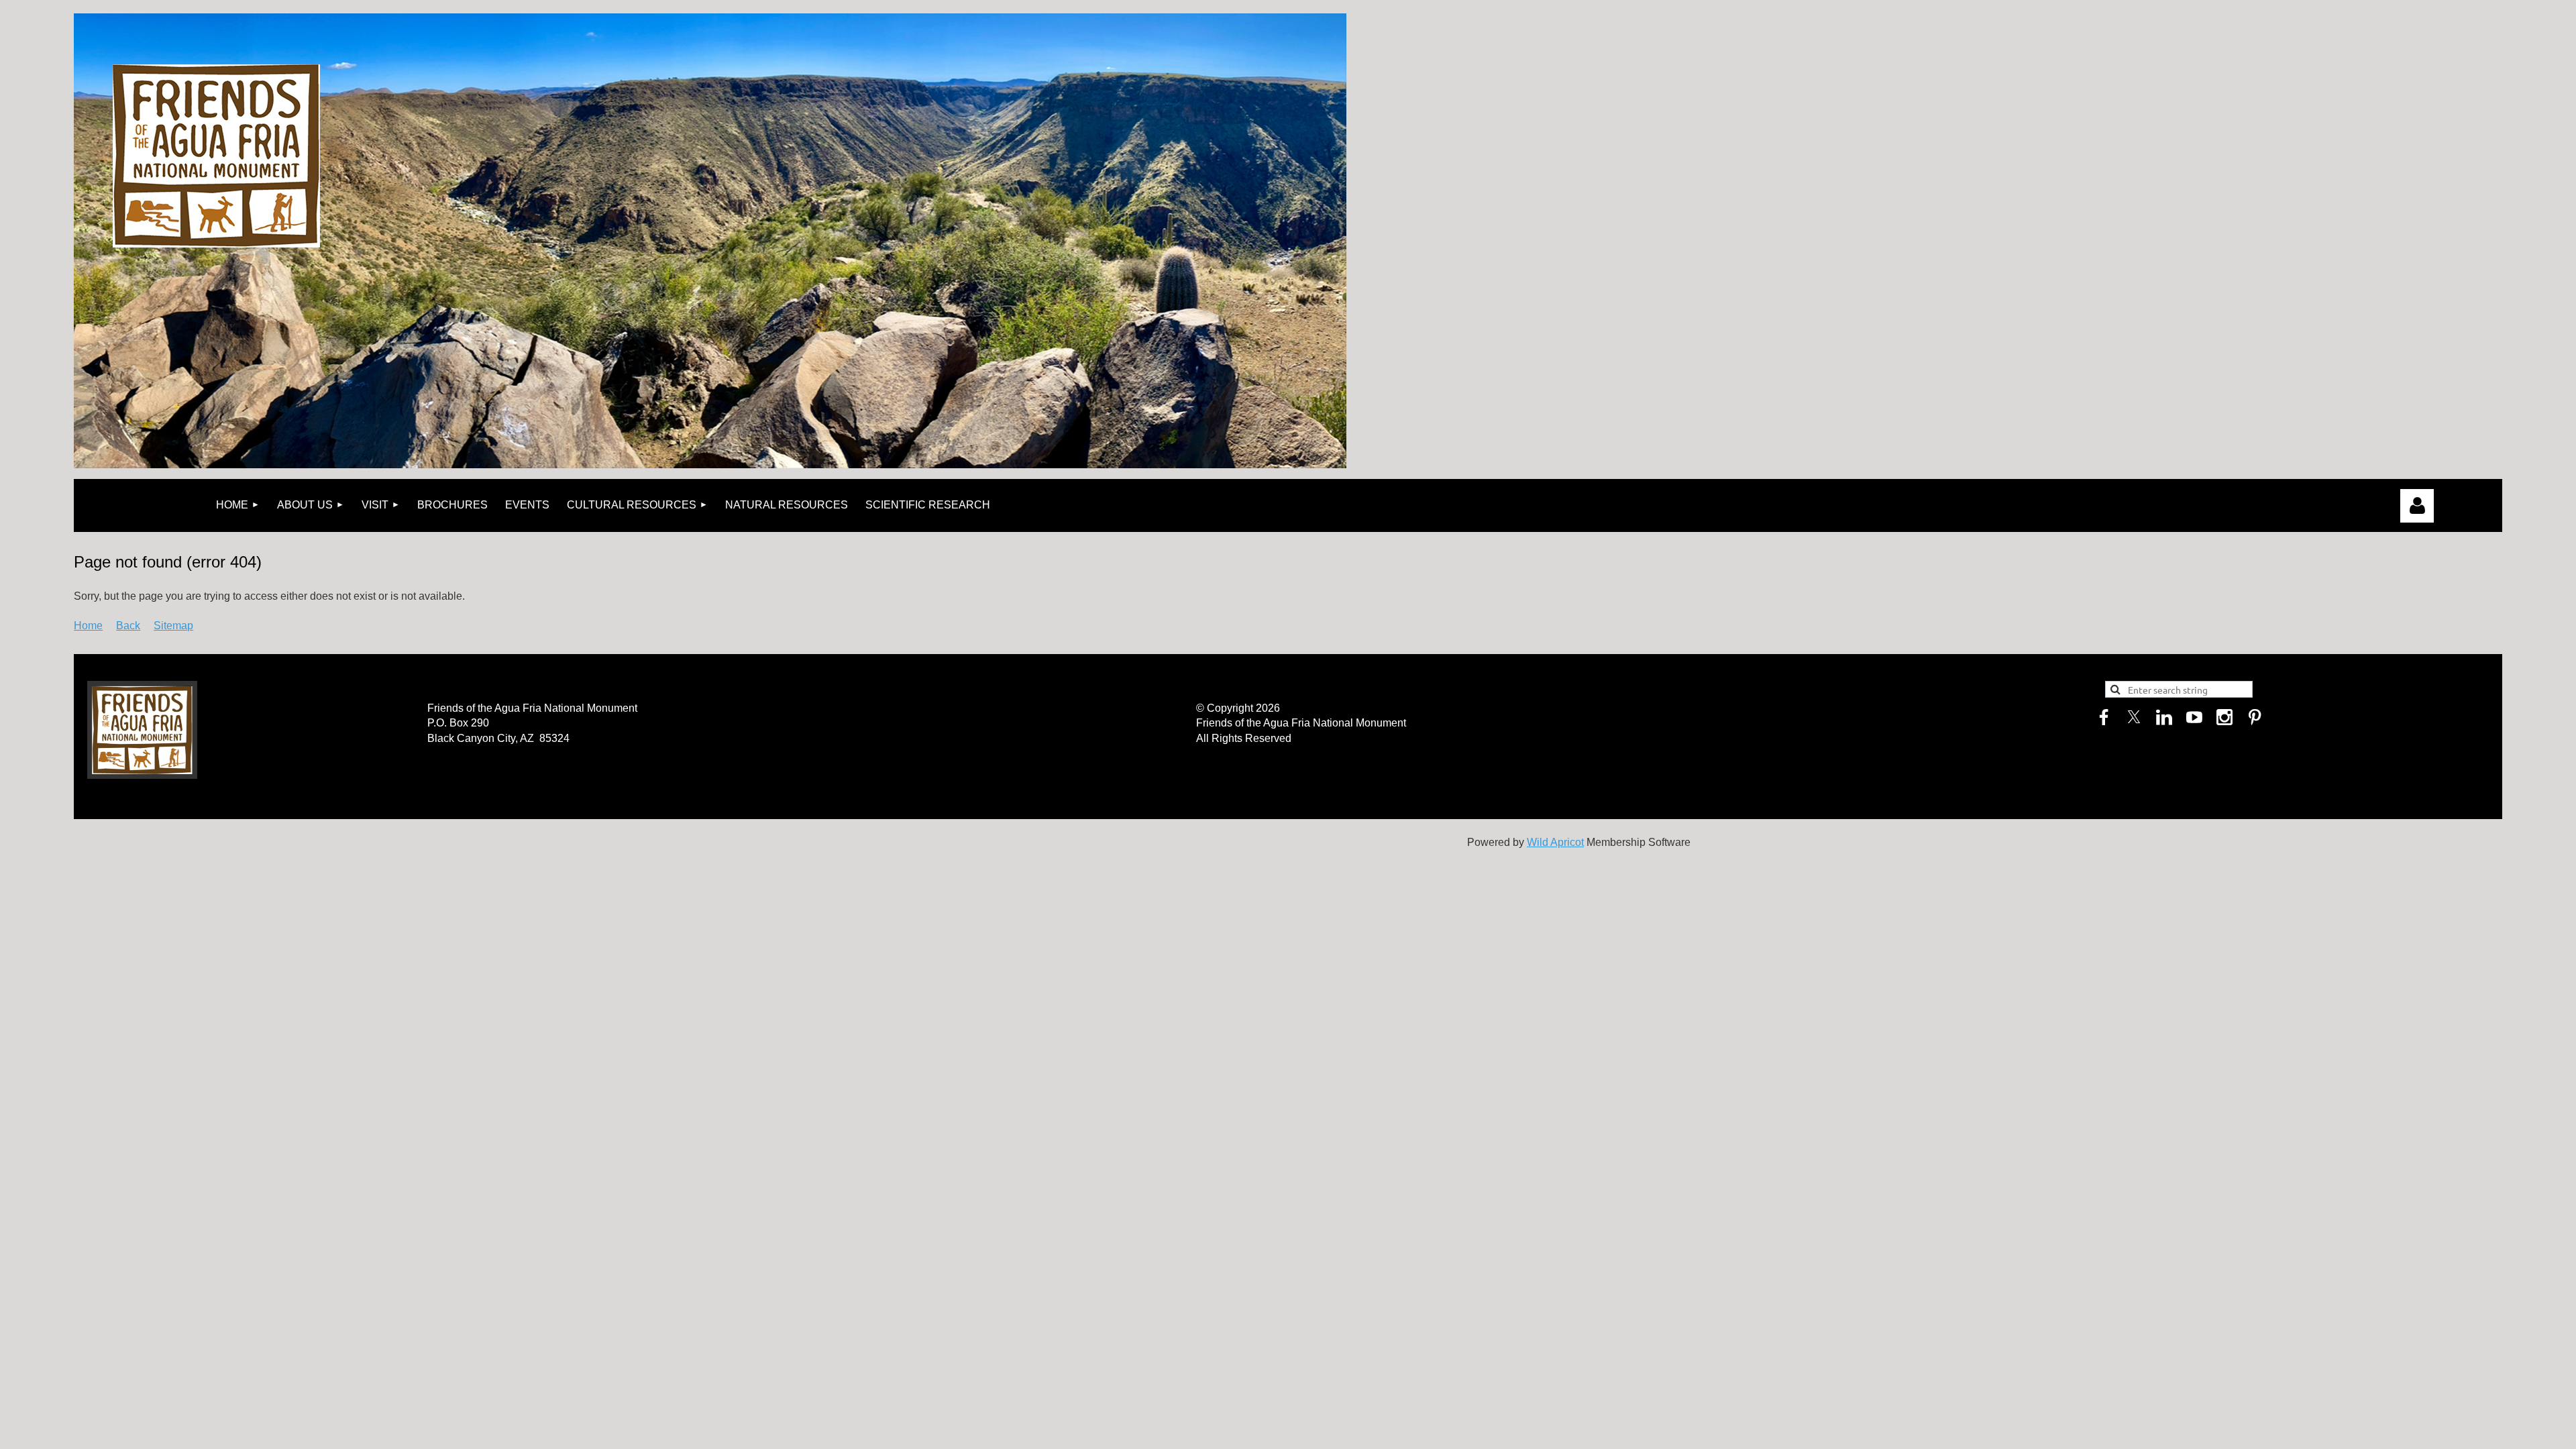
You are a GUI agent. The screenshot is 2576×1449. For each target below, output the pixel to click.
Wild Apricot (1555, 842)
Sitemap (173, 626)
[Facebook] (2104, 717)
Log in (2417, 506)
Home (88, 626)
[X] (2134, 717)
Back (128, 626)
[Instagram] (2224, 717)
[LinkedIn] (2164, 717)
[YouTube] (2194, 717)
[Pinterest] (2255, 717)
